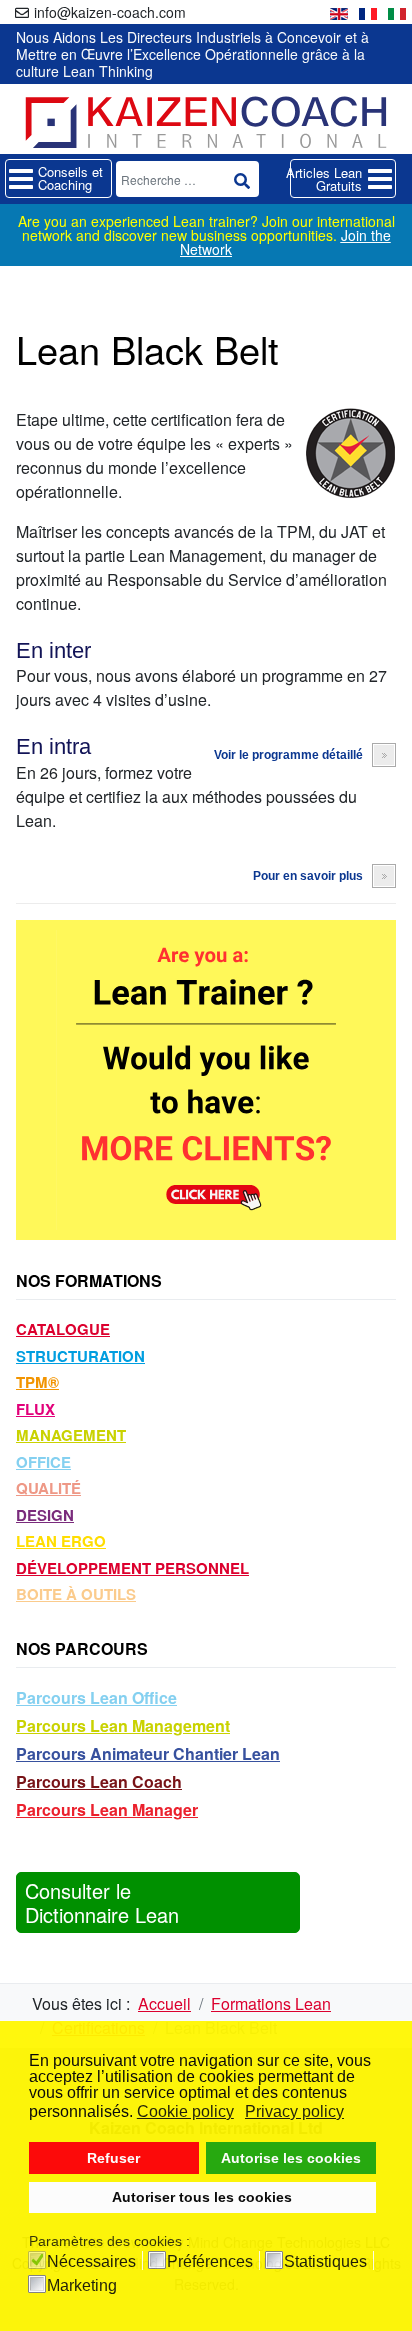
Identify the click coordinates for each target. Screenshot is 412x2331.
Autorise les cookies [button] (291, 2158)
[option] (339, 11)
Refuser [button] (113, 2158)
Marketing (82, 2286)
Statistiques (325, 2262)
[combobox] (187, 179)
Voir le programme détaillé (288, 755)
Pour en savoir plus (308, 876)
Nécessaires (91, 2262)
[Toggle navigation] (58, 178)
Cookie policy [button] (185, 2111)
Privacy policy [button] (294, 2111)
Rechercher (242, 181)
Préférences (210, 2262)
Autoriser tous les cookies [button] (202, 2197)
